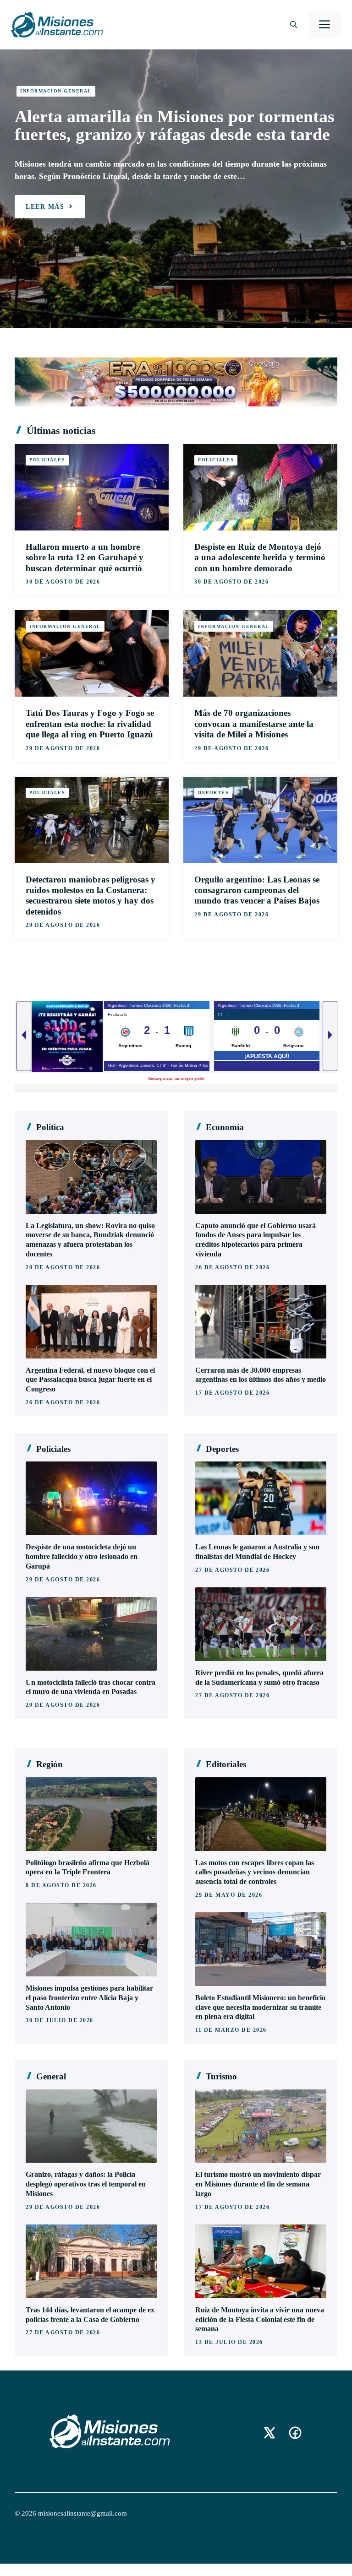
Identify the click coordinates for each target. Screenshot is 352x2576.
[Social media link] (269, 2433)
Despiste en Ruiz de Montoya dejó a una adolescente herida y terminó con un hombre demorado (260, 557)
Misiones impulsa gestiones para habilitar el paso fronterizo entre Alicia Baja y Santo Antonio (89, 1998)
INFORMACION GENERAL (56, 91)
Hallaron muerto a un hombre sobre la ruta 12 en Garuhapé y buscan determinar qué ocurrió (85, 557)
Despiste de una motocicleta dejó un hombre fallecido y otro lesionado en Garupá (82, 1556)
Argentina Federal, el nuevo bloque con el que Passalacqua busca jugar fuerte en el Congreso (90, 1380)
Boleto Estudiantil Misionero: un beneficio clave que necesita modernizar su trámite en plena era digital (260, 2007)
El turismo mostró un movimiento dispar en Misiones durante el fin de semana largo (258, 2184)
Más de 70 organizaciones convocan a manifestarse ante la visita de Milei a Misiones (254, 724)
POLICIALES (47, 460)
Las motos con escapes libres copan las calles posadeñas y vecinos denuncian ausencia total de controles (255, 1872)
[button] (294, 25)
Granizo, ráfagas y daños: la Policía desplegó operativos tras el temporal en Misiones (86, 2184)
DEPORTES (213, 793)
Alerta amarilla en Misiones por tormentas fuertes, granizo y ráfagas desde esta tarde (175, 125)
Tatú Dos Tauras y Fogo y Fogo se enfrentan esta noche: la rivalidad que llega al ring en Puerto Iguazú (90, 724)
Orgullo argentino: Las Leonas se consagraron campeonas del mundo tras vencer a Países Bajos (257, 890)
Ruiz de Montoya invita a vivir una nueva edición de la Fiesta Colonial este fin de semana (260, 2319)
